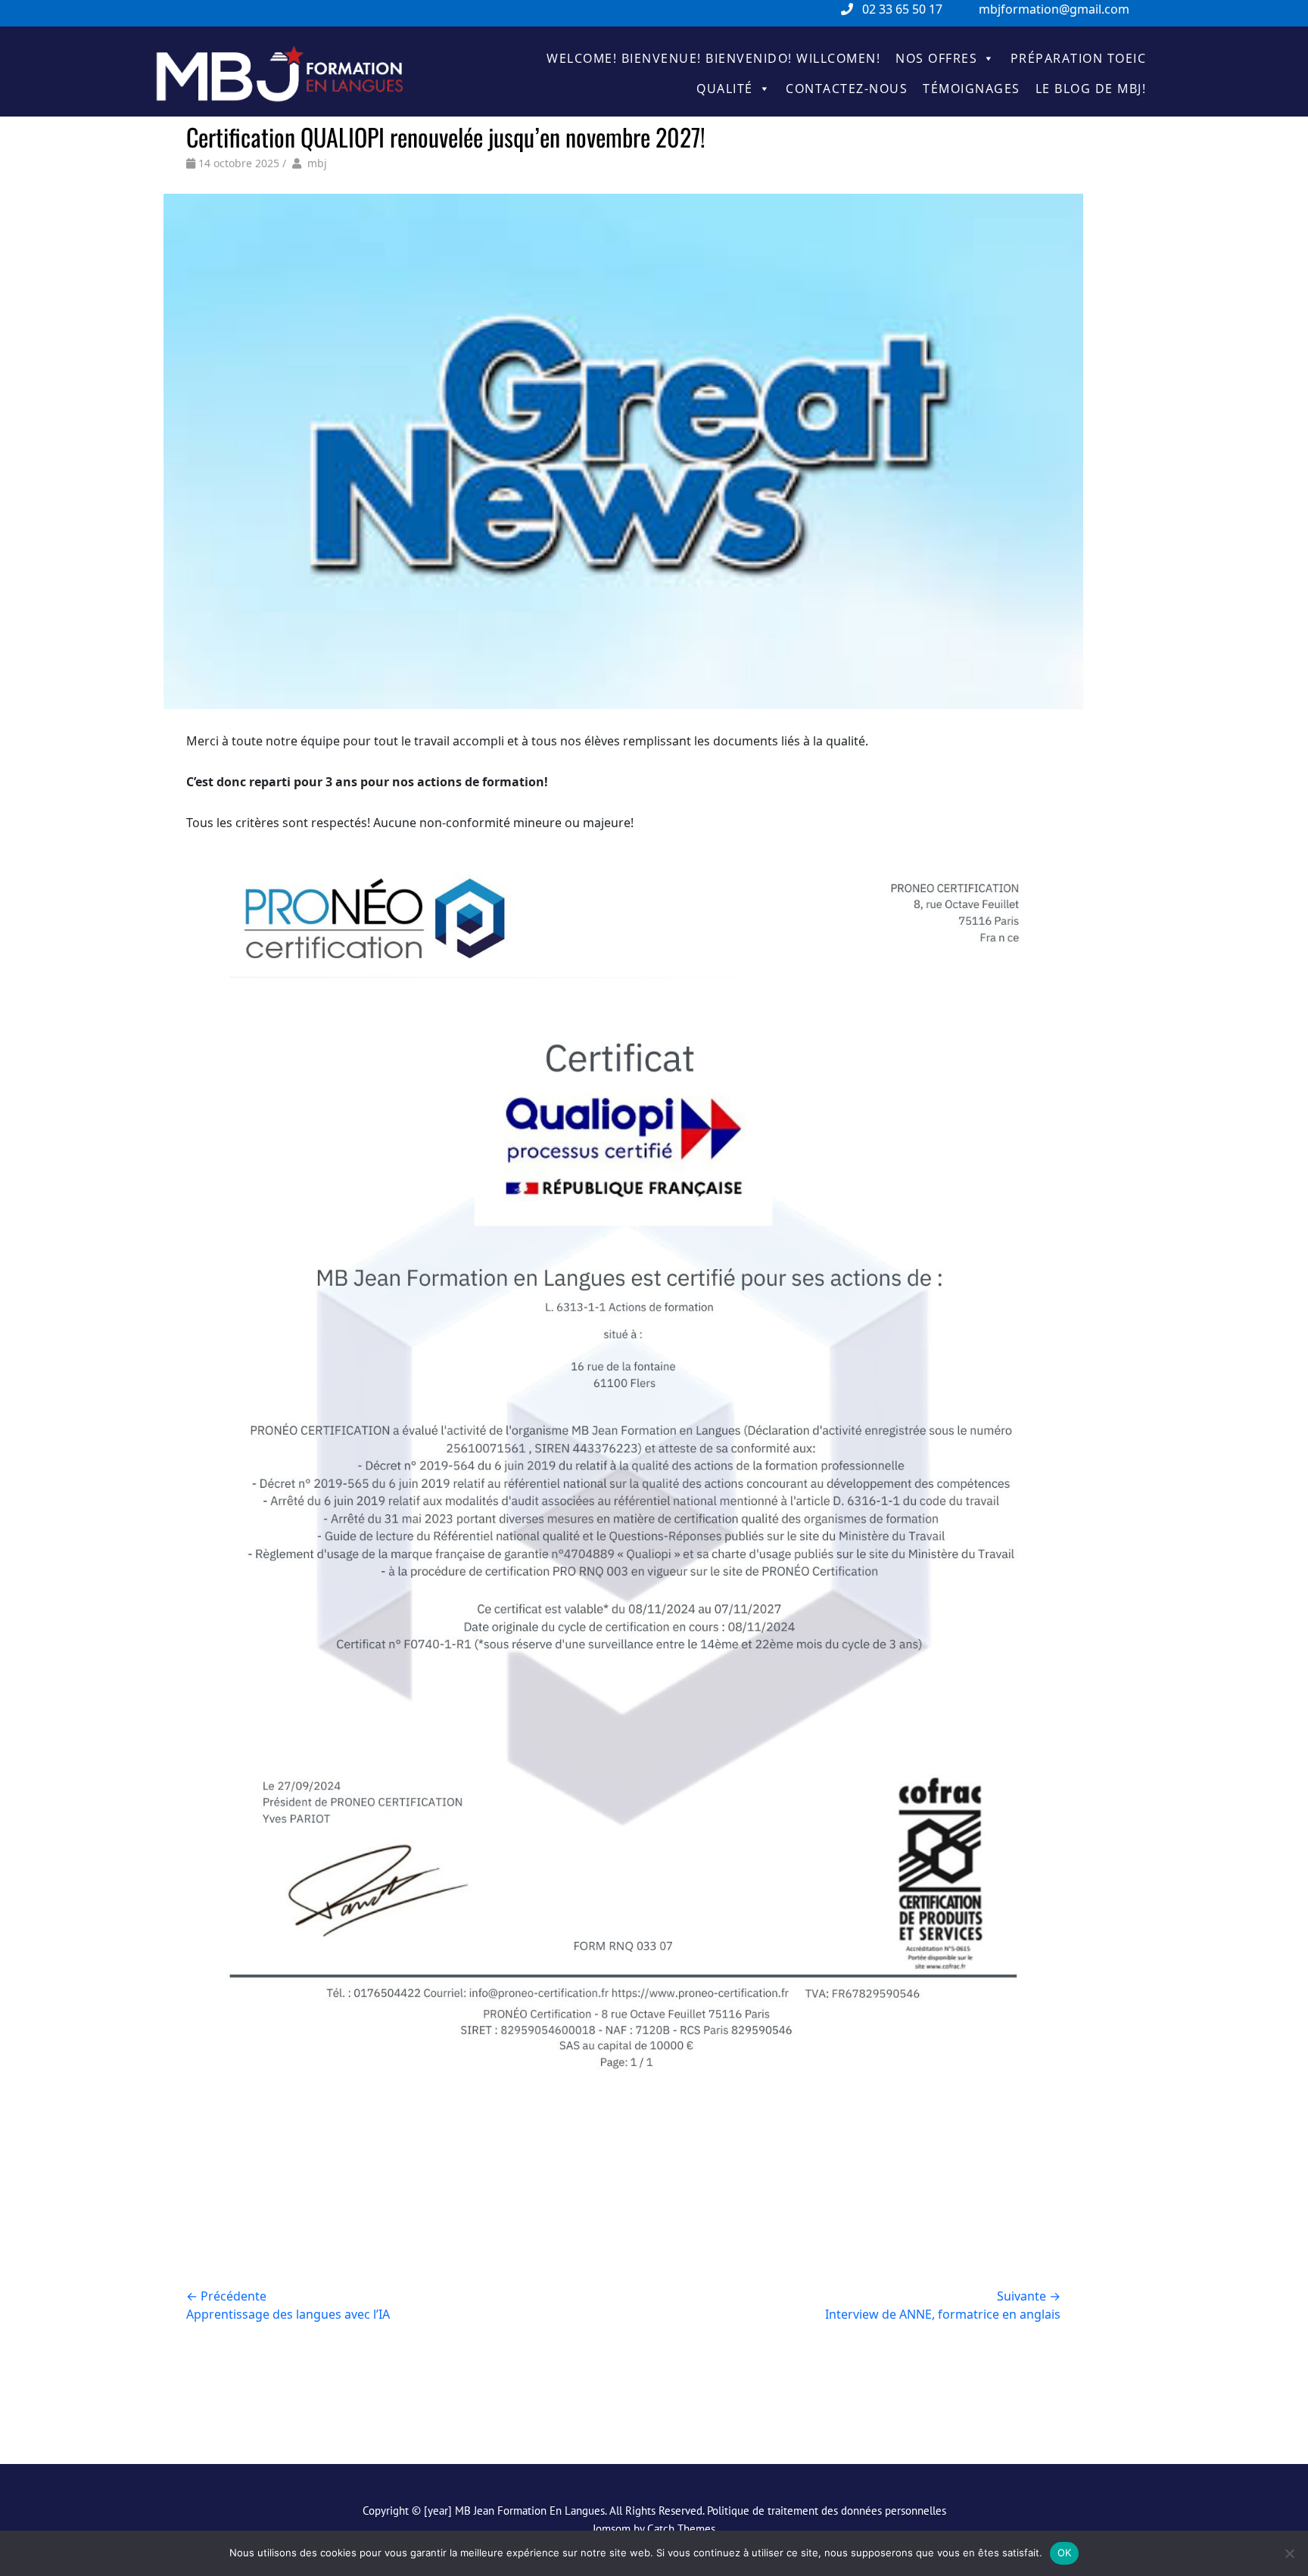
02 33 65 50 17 (902, 9)
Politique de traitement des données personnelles (827, 2511)
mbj (317, 163)
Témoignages (972, 89)
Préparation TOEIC (1079, 58)
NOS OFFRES (936, 58)
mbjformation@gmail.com (1054, 9)
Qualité (725, 89)
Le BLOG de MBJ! (1091, 89)
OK (1065, 2553)
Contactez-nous (847, 89)
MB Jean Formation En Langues (530, 2511)
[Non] (1289, 2553)
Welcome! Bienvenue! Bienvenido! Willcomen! (713, 58)
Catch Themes (681, 2529)
